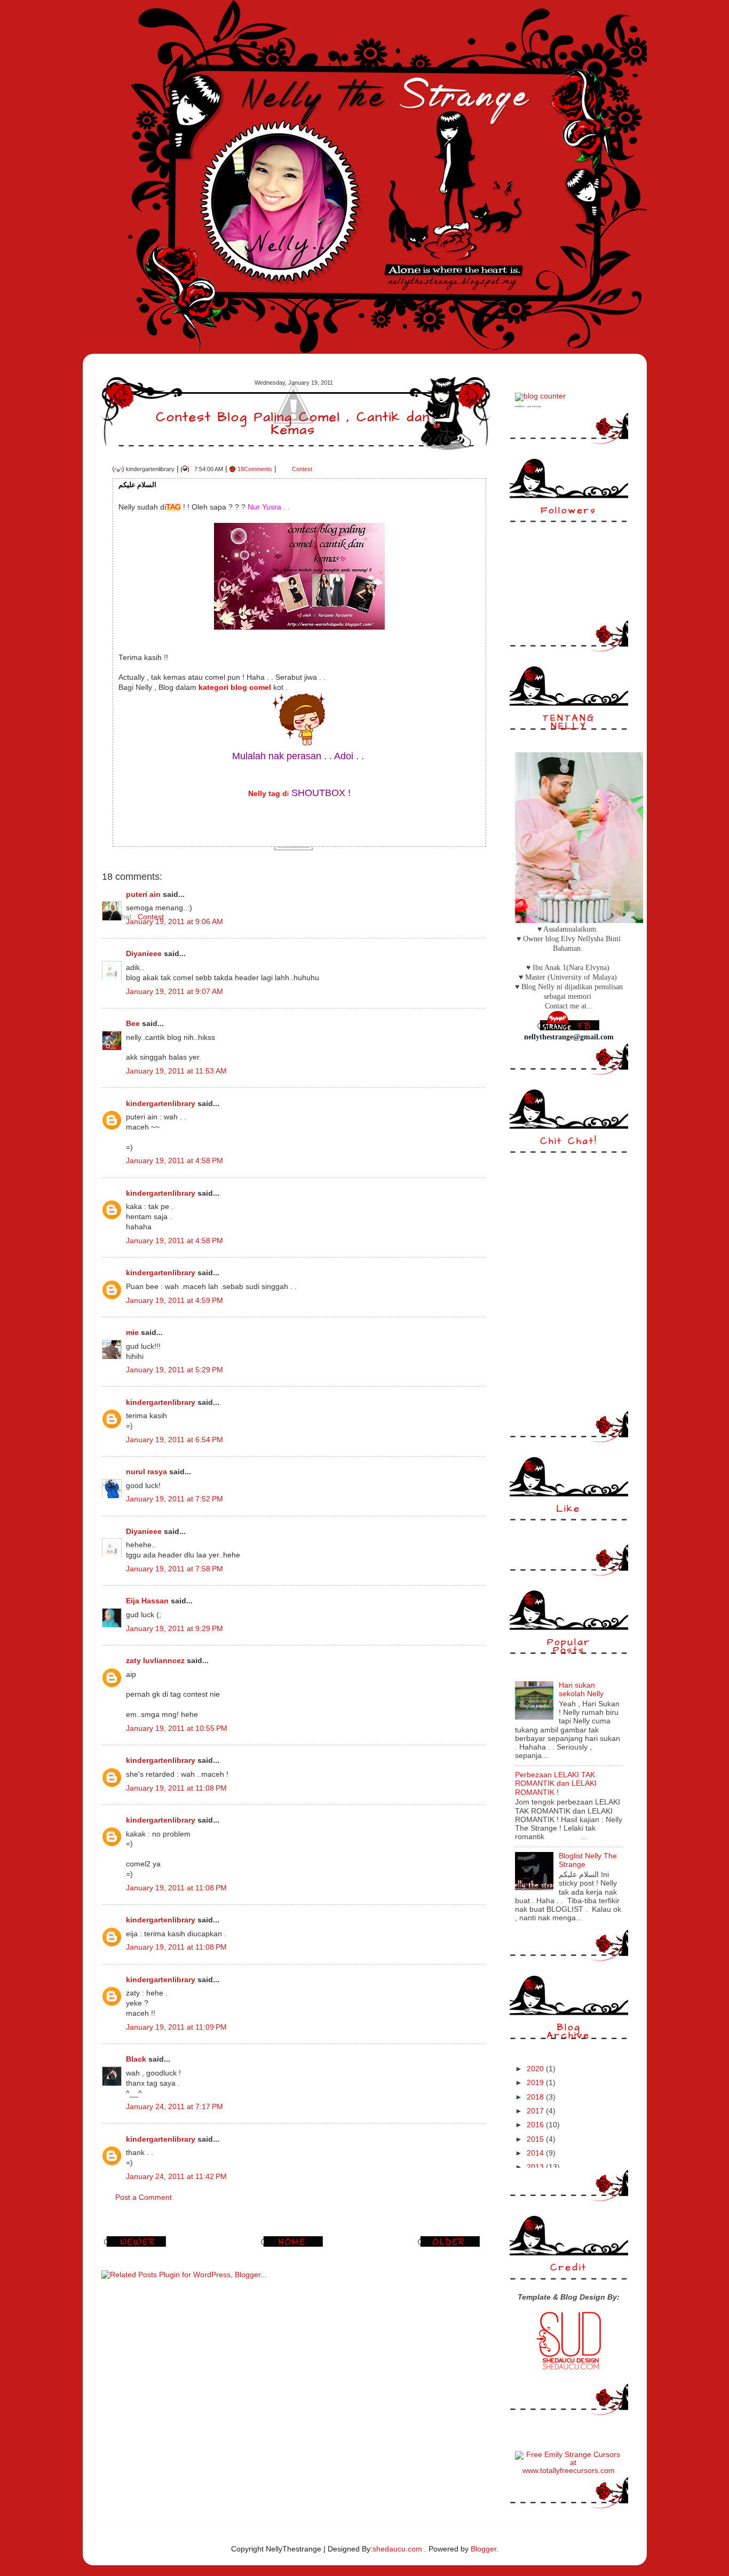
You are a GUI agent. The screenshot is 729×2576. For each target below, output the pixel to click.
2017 (536, 2111)
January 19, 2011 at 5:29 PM (175, 1370)
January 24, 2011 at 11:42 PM (176, 2177)
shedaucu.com (397, 2549)
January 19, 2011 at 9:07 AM (175, 992)
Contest (302, 469)
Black (136, 2059)
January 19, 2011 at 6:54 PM (175, 1440)
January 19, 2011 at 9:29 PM (175, 1629)
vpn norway (534, 406)
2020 (536, 2069)
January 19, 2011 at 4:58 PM (175, 1161)
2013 (536, 2167)
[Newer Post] (137, 2247)
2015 (536, 2139)
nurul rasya (146, 1472)
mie (132, 1333)
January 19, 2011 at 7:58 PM (175, 1569)
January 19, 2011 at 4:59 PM (175, 1301)
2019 (536, 2083)
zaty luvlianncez (155, 1661)
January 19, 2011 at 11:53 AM (176, 1071)
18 (255, 469)
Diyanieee (144, 954)
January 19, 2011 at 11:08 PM (176, 1788)
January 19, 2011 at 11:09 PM (176, 2027)
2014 (536, 2153)
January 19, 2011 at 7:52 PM (175, 1499)
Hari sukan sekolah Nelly (581, 1689)
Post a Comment (144, 2197)
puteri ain (143, 895)
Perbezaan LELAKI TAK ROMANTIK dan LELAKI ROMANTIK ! (556, 1783)
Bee (134, 1024)
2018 (536, 2097)
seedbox (520, 406)
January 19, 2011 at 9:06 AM (175, 922)
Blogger (484, 2549)
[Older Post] (450, 2247)
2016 (536, 2125)
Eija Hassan (147, 1601)
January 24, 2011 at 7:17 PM (175, 2107)
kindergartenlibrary (161, 1104)
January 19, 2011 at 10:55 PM (177, 1728)
